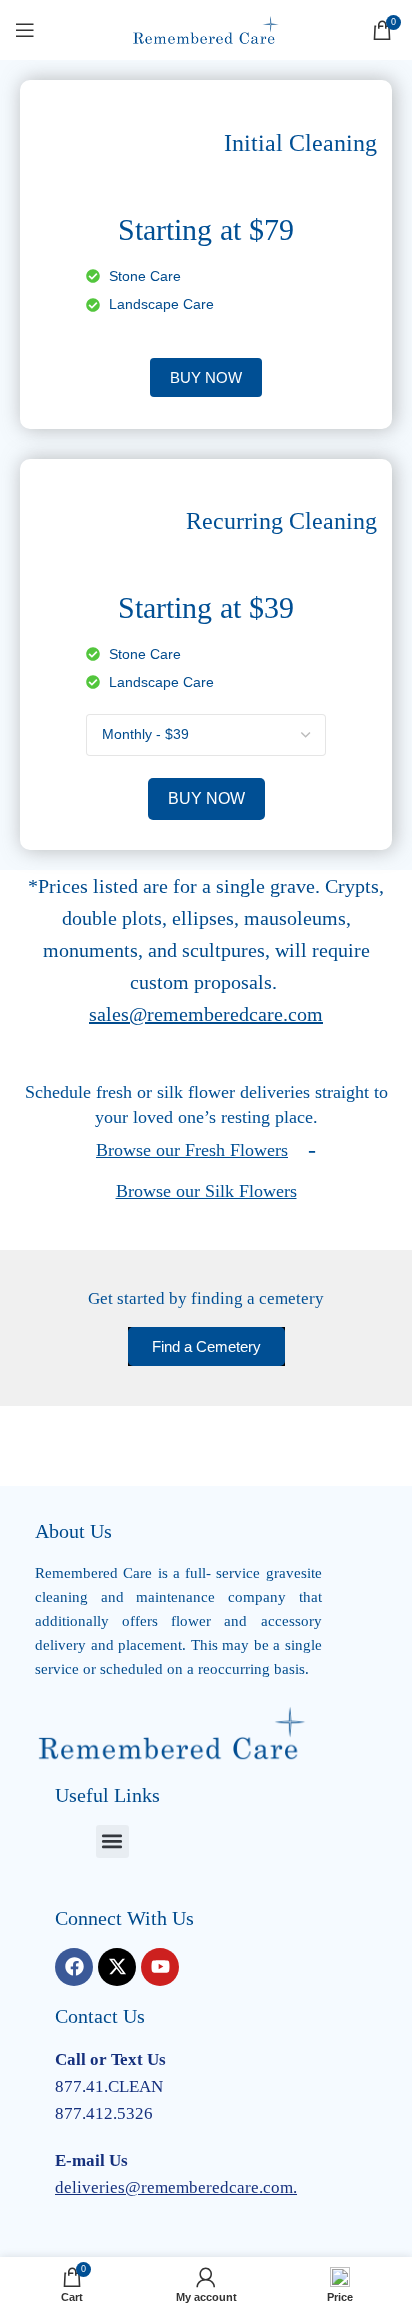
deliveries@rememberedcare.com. (176, 2187)
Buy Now (206, 798)
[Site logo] (206, 29)
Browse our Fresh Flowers (192, 1150)
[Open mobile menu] (25, 30)
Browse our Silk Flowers (206, 1191)
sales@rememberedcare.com (206, 1014)
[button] (112, 1841)
